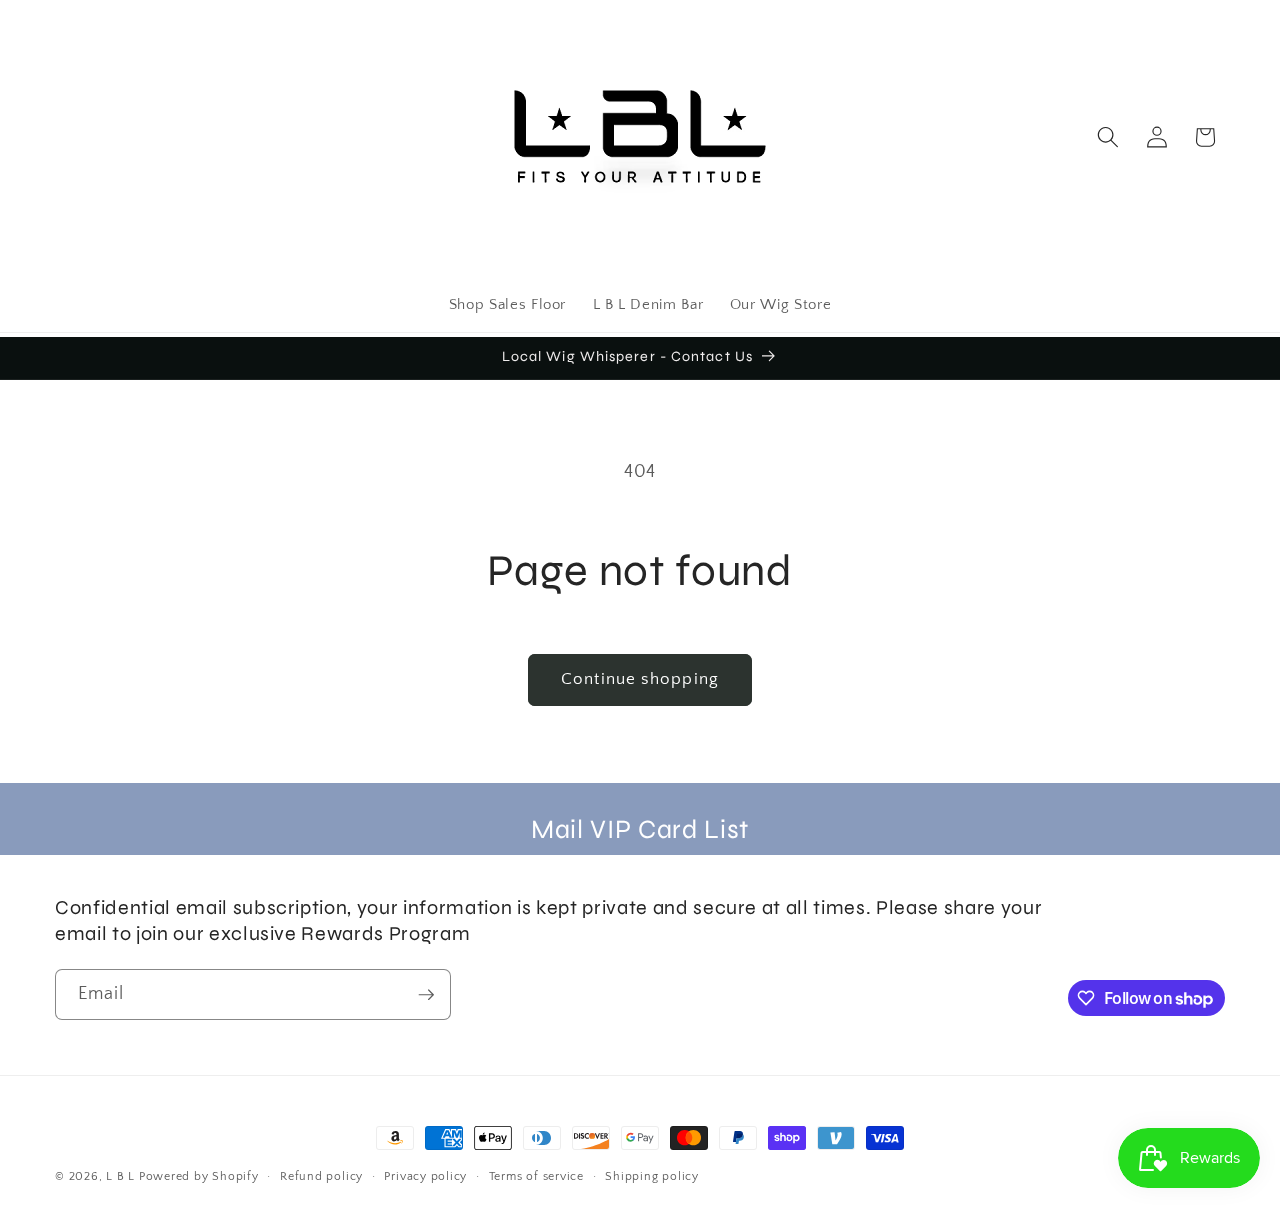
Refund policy (321, 1176)
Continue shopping (640, 679)
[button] (1108, 137)
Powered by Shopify (199, 1176)
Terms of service (536, 1176)
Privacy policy (425, 1176)
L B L (122, 1176)
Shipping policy (652, 1176)
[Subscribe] (426, 995)
